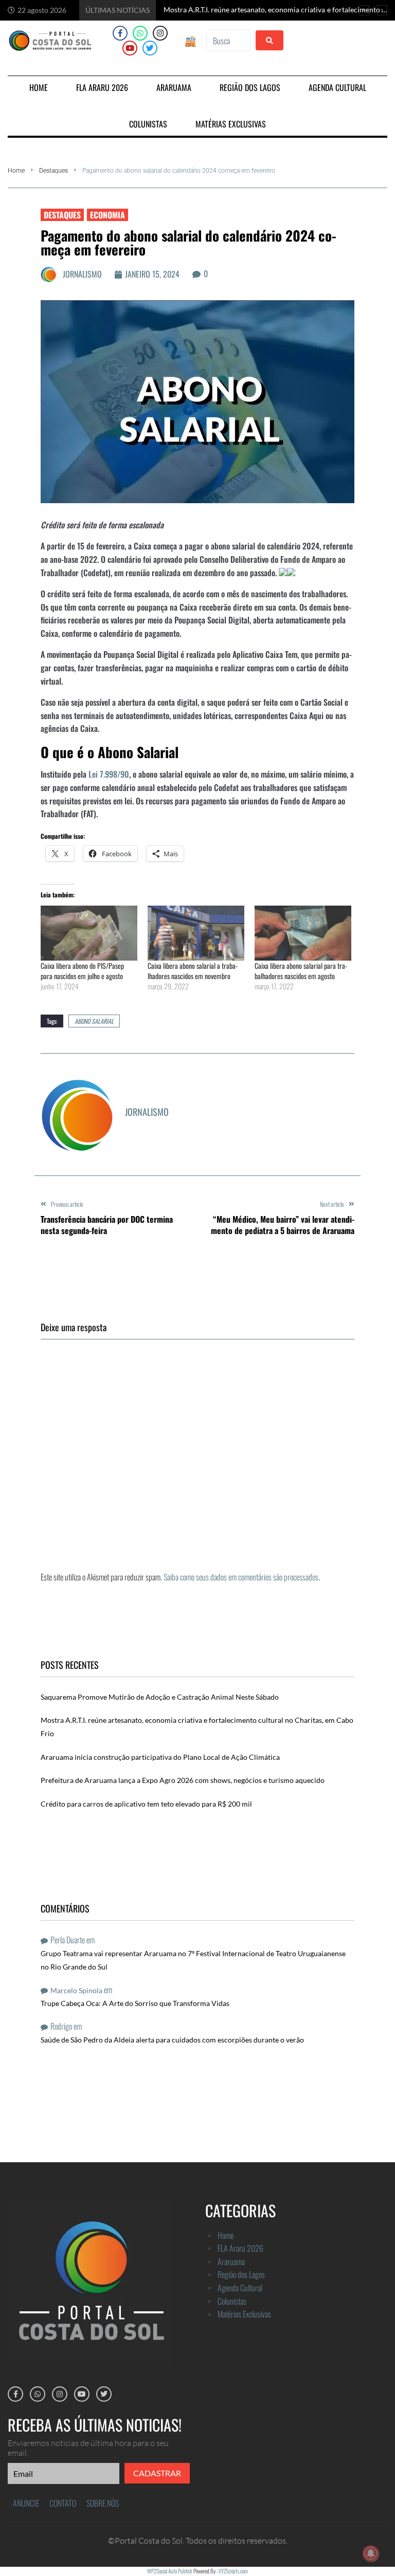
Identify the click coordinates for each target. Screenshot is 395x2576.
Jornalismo (82, 274)
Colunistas (232, 2301)
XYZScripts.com (233, 2571)
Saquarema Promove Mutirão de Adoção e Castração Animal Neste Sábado (160, 1697)
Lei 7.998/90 (109, 774)
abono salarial (94, 1021)
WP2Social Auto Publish (170, 2571)
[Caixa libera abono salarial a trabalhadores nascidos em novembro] (196, 933)
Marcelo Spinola (76, 1990)
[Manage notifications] (371, 2553)
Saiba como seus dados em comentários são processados (241, 1577)
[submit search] (270, 40)
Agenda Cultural (240, 2288)
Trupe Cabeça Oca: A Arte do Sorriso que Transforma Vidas (135, 2003)
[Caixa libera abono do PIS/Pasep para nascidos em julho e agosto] (89, 933)
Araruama (231, 2261)
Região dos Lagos (241, 2274)
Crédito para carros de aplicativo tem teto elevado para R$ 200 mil (146, 1804)
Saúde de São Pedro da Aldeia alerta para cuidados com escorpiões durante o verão (172, 2040)
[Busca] (228, 41)
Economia (107, 215)
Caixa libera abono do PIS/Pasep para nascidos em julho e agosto (82, 971)
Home (16, 171)
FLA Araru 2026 (240, 2248)
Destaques (53, 171)
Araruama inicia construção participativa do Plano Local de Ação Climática (160, 1757)
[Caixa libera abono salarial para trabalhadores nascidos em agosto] (303, 933)
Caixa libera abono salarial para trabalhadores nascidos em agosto (301, 971)
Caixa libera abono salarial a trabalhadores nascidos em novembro (193, 971)
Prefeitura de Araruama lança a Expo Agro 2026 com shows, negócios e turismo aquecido (183, 1780)
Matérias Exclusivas (244, 2314)
